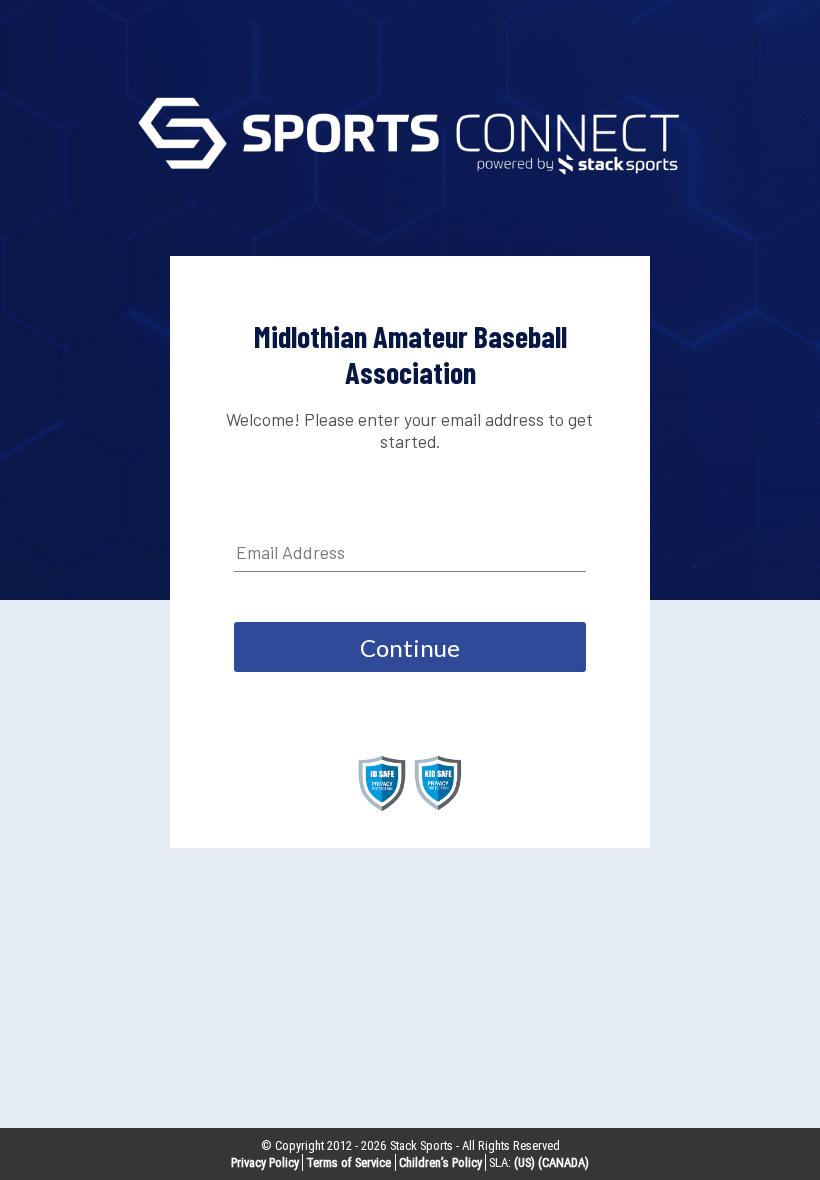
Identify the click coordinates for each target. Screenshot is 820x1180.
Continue (410, 647)
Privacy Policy (265, 1162)
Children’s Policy (440, 1162)
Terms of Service (348, 1162)
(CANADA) (563, 1162)
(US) (524, 1162)
